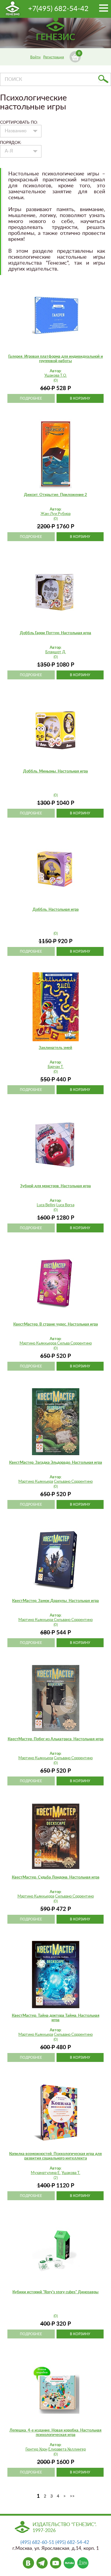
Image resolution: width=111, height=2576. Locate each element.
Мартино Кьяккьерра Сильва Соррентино (56, 1343)
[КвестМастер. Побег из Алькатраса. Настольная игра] (56, 1698)
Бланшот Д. (56, 652)
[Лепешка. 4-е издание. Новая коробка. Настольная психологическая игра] (56, 2389)
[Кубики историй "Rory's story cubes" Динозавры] (56, 2251)
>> (72, 2496)
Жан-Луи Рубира (55, 514)
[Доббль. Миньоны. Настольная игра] (56, 730)
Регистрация (54, 57)
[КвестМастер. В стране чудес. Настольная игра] (56, 1283)
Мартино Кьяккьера (36, 1482)
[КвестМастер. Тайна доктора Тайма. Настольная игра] (56, 1975)
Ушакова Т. (71, 2173)
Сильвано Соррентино (73, 1482)
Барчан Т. (56, 1067)
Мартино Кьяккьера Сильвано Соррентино (55, 1620)
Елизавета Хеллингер (67, 2449)
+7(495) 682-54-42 (58, 9)
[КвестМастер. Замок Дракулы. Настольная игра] (56, 1560)
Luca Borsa (65, 1205)
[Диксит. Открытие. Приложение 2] (56, 454)
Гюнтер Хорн (36, 2449)
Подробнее (31, 398)
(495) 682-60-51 (37, 2542)
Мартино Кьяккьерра (36, 1896)
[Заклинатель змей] (56, 1007)
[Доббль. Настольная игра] (56, 868)
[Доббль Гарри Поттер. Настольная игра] (56, 592)
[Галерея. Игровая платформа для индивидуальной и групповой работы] (56, 315)
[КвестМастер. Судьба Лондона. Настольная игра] (56, 1836)
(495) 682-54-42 (72, 2542)
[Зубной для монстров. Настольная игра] (56, 1145)
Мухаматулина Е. (46, 2173)
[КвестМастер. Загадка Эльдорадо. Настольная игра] (56, 1421)
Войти (35, 57)
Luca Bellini (46, 1205)
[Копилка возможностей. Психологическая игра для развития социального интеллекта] (56, 2113)
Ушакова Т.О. (56, 376)
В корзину (80, 398)
